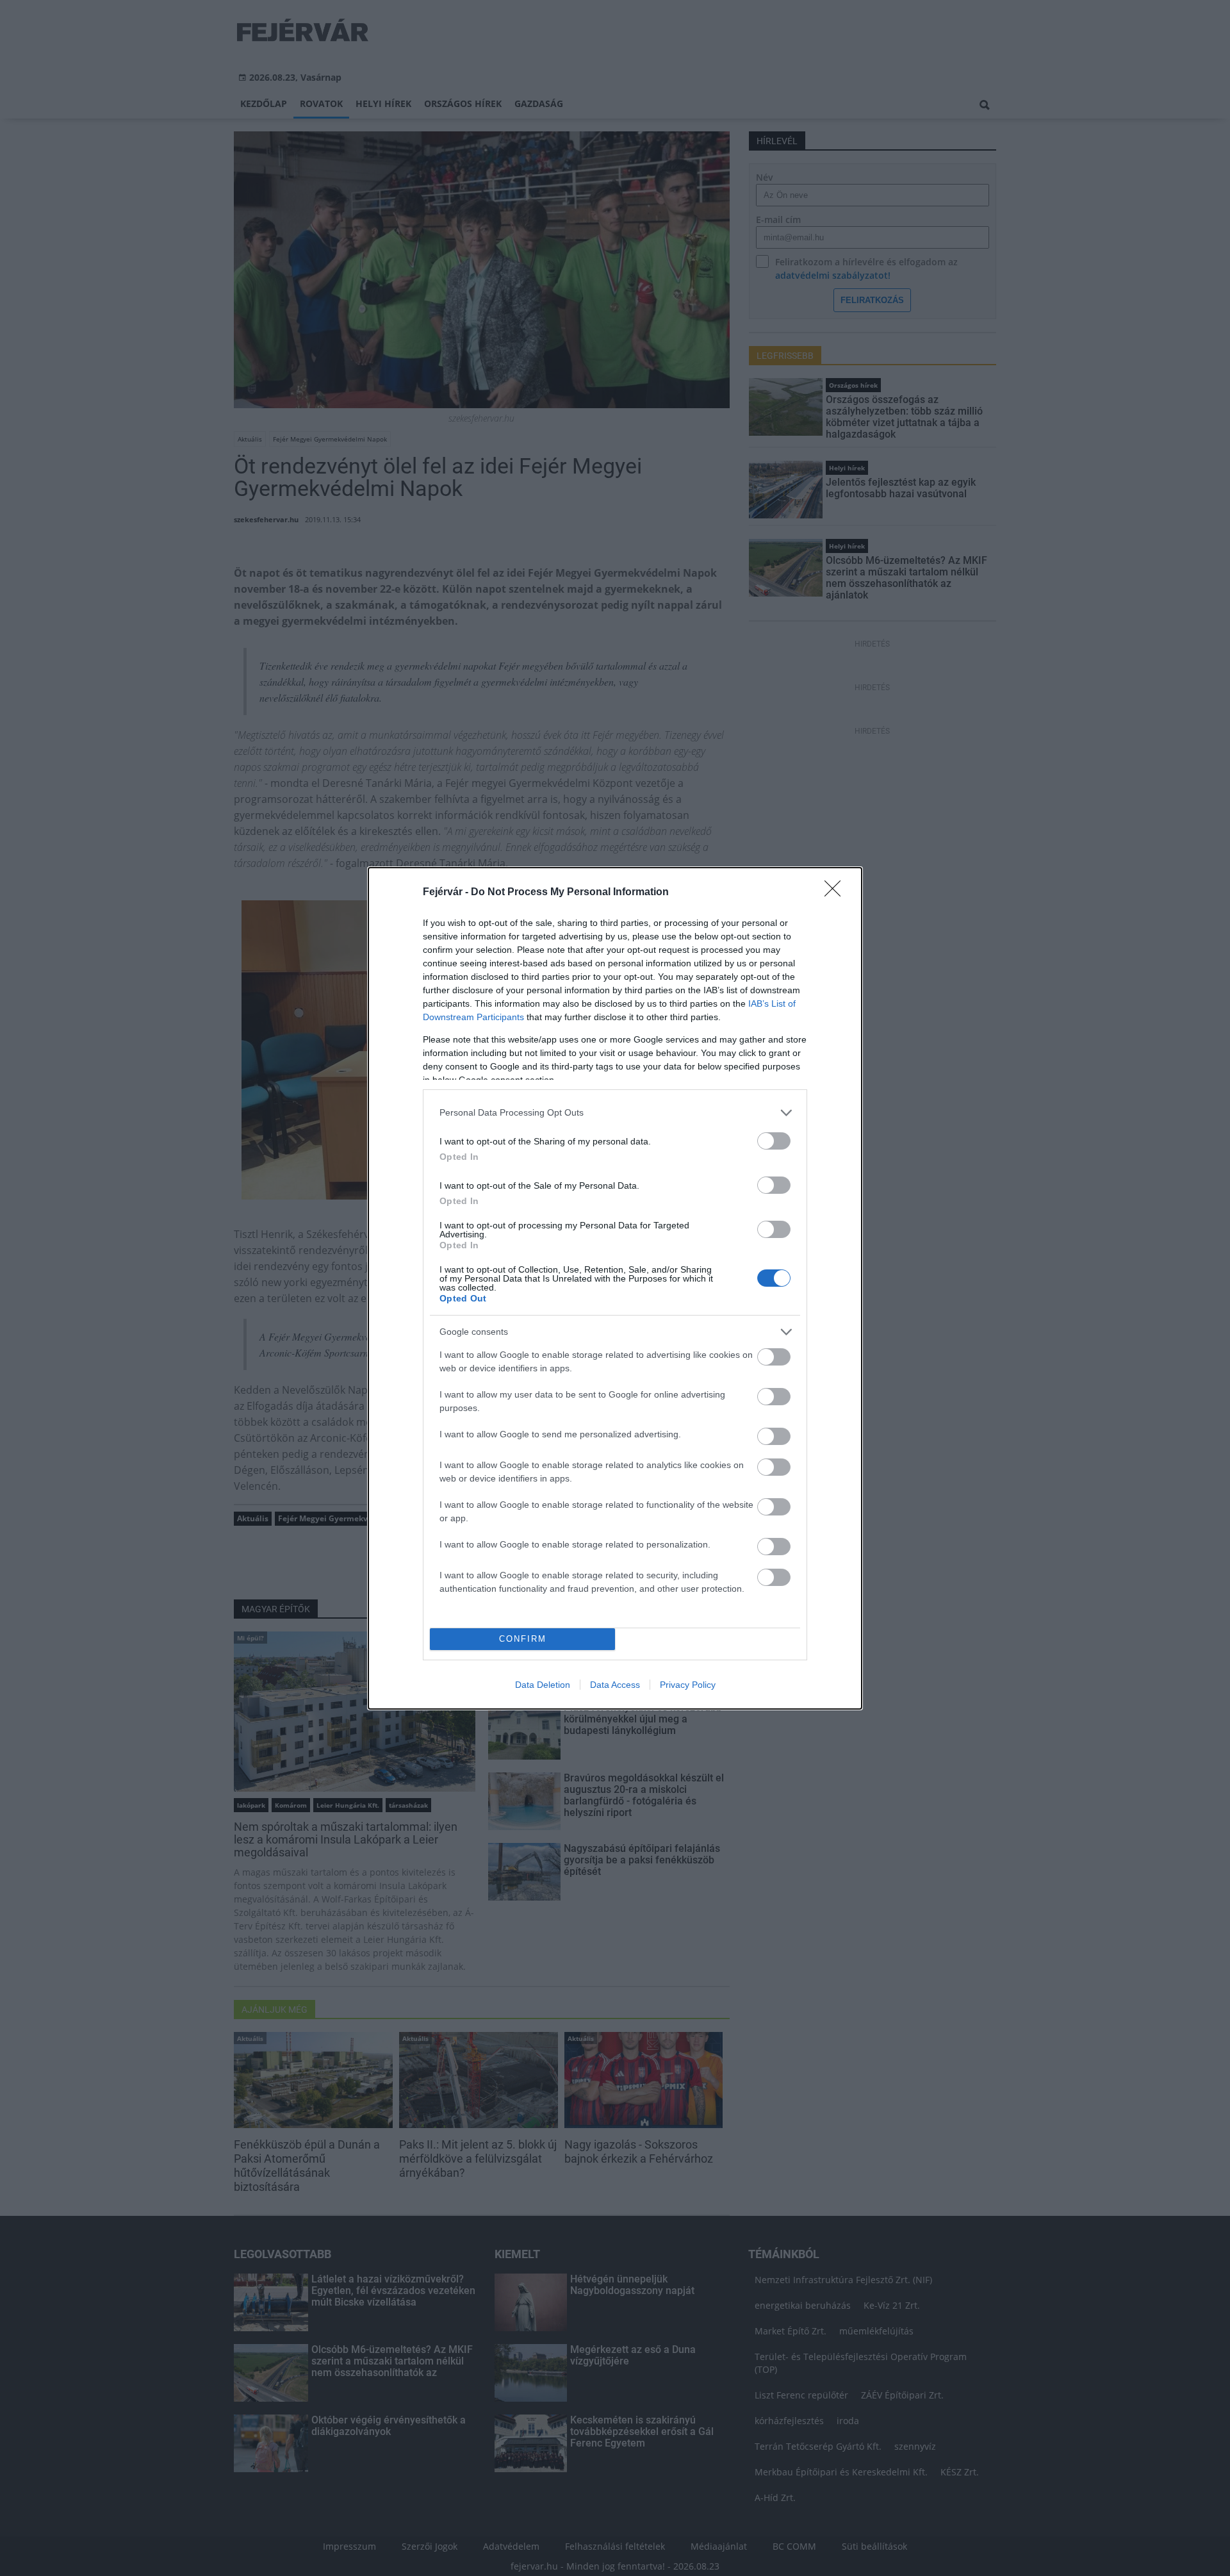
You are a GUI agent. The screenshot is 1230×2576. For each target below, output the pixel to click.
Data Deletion (543, 1685)
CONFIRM (523, 1639)
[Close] (837, 893)
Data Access (615, 1685)
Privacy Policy (688, 1685)
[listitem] (615, 1113)
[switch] (774, 1141)
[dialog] (615, 1288)
